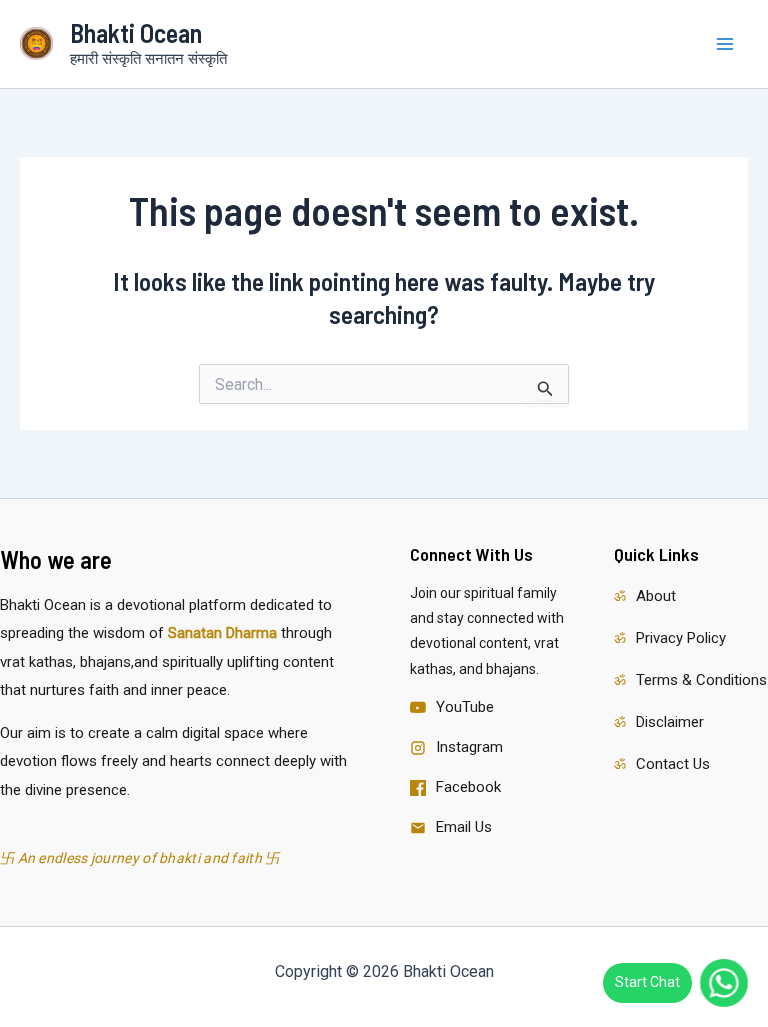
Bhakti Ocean (136, 32)
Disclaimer (670, 722)
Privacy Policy (681, 638)
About (656, 596)
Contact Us (673, 764)
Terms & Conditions (701, 680)
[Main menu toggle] (726, 44)
